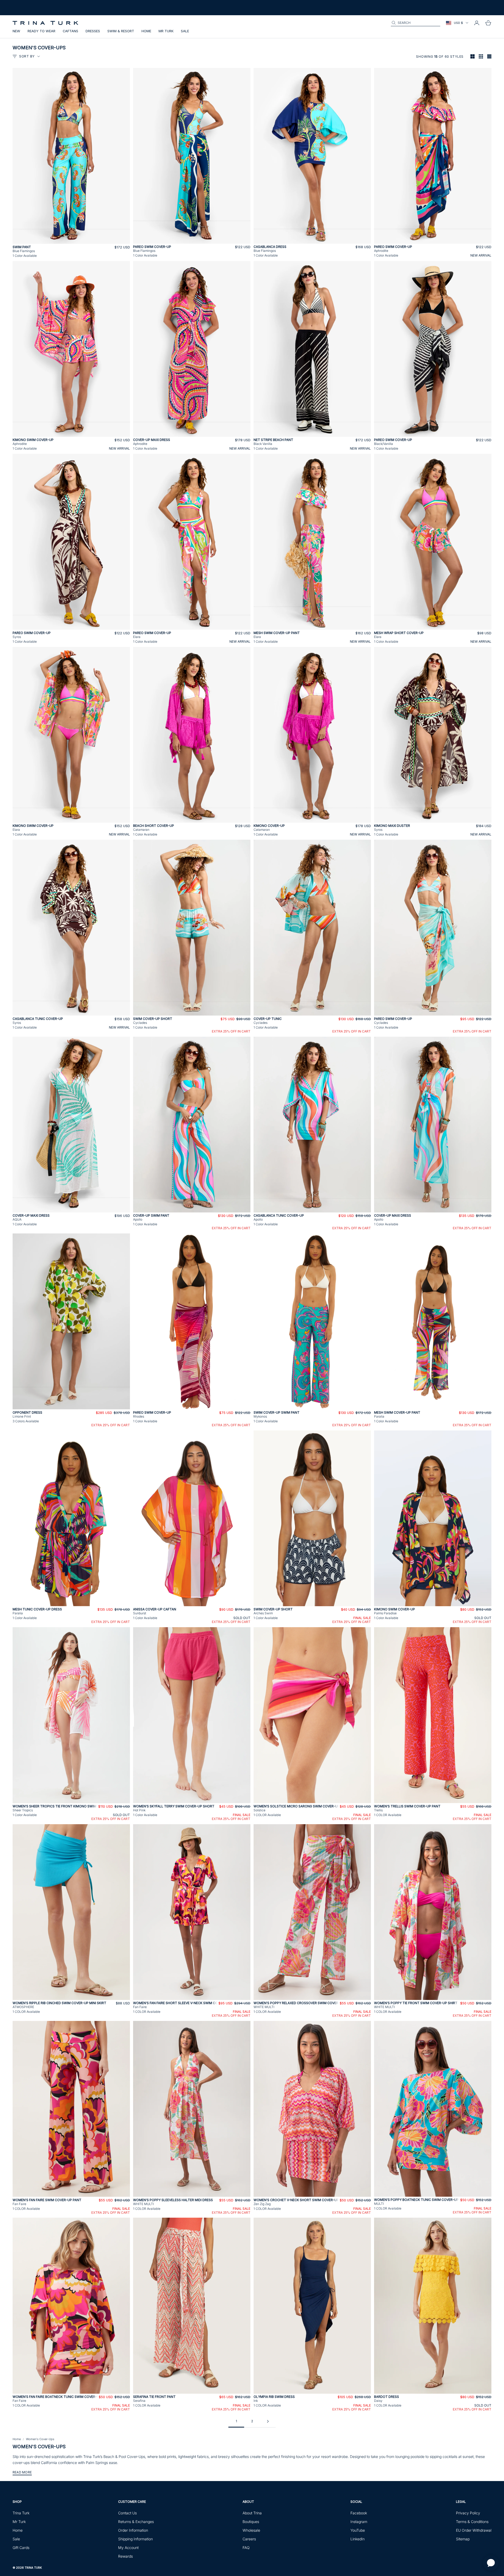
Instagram (359, 2522)
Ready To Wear (41, 31)
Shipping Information (135, 2539)
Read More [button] (22, 2472)
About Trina (252, 2513)
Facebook (359, 2513)
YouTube (358, 2530)
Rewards (125, 2556)
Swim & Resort (121, 31)
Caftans (70, 31)
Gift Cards (21, 2548)
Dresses (93, 31)
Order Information (133, 2530)
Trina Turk (21, 2513)
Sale (185, 31)
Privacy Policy (468, 2513)
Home (146, 31)
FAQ (246, 2548)
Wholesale (251, 2530)
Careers (249, 2539)
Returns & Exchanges (136, 2522)
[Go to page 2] (268, 2421)
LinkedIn (358, 2539)
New (16, 31)
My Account (128, 2548)
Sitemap (463, 2539)
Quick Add (71, 241)
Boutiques (251, 2522)
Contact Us (127, 2513)
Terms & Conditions (472, 2522)
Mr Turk (166, 31)
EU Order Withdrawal (474, 2530)
